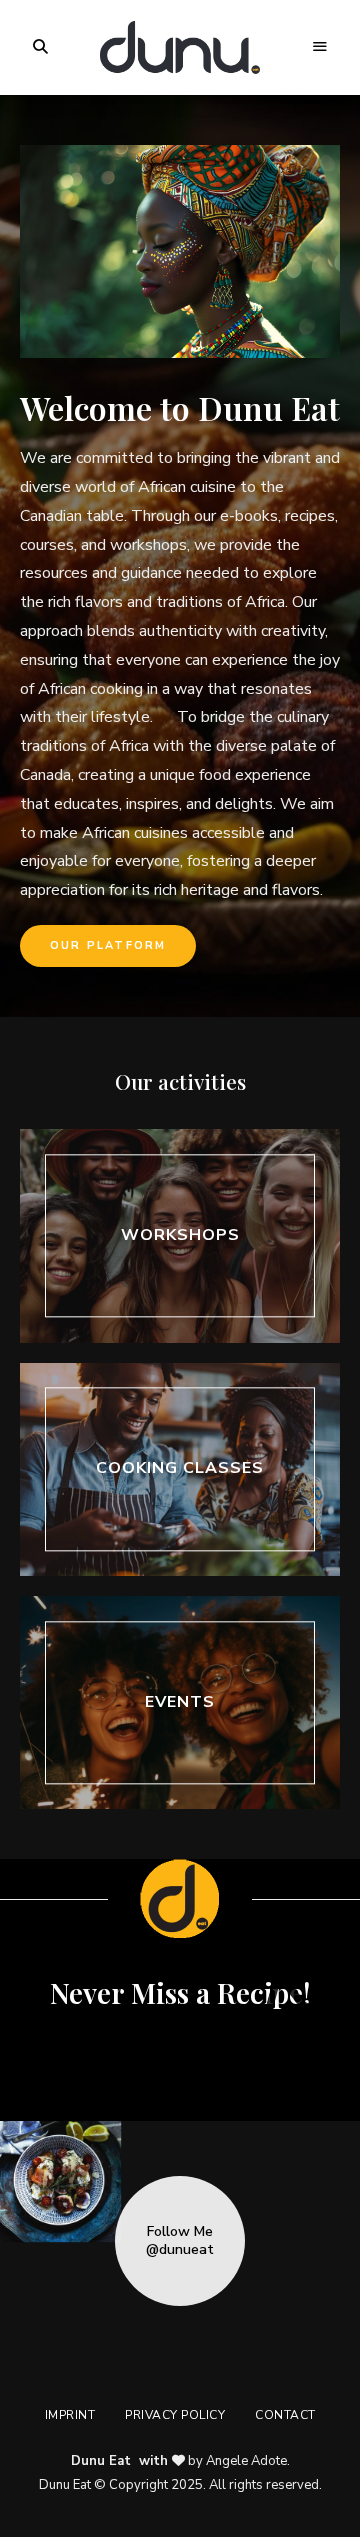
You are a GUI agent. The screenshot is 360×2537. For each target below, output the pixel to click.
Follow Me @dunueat (180, 2241)
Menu (320, 47)
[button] (108, 946)
